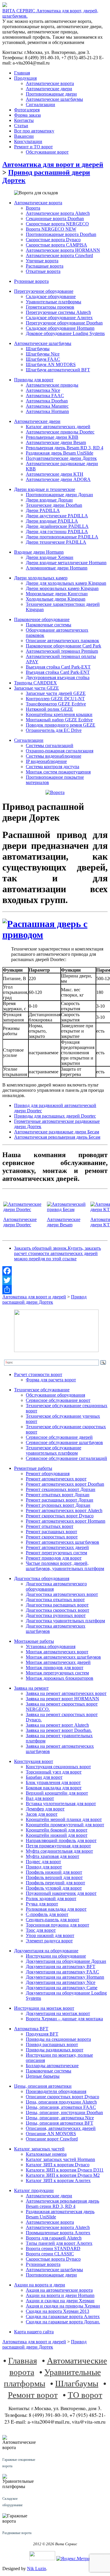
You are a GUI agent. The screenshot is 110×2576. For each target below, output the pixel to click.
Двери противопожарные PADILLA (62, 537)
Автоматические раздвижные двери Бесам (57, 1132)
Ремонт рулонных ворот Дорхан (58, 1505)
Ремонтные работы (33, 1468)
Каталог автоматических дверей (58, 427)
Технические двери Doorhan (54, 505)
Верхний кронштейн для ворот (57, 1793)
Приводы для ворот (34, 380)
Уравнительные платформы (54, 302)
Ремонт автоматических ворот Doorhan (65, 1484)
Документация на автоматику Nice (61, 1982)
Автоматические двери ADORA (58, 479)
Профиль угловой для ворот (54, 1888)
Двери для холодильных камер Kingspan (66, 583)
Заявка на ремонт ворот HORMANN (62, 1699)
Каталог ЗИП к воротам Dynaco (58, 2165)
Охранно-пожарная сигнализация (60, 751)
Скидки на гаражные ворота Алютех (63, 2316)
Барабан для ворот (44, 1777)
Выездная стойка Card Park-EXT (58, 667)
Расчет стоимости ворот (38, 1374)
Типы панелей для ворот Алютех (59, 2243)
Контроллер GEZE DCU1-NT (55, 699)
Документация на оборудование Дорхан (66, 1961)
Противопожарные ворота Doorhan (61, 234)
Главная (22, 73)
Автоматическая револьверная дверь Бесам (57, 1137)
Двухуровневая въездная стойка (58, 677)
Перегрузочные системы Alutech (58, 312)
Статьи (21, 126)
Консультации (28, 141)
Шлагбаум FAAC (43, 359)
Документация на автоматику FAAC (62, 1972)
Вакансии (24, 136)
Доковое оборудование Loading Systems (65, 333)
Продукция (25, 78)
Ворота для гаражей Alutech (54, 2238)
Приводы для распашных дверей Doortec (55, 1116)
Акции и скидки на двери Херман (60, 2301)
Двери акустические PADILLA (57, 516)
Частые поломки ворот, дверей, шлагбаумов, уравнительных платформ (65, 1566)
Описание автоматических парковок (62, 641)
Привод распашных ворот (52, 2044)
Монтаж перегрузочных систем (57, 1673)
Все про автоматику (34, 131)
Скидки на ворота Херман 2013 (57, 2311)
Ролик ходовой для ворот (51, 1899)
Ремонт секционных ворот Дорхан (61, 1489)
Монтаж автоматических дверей (58, 1662)
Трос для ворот (41, 1930)
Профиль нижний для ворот (54, 1872)
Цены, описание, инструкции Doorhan (64, 2112)
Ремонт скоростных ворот (52, 1537)
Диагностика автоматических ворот (62, 1594)
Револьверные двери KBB (52, 437)
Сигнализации (40, 104)
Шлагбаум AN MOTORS (51, 364)
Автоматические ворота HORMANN (63, 250)
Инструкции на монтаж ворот (44, 2008)
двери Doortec (17, 1225)
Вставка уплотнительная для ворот (61, 1804)
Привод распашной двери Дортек (44, 1299)
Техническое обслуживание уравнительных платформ (54, 1450)
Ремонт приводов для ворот (54, 1558)
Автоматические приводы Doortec (60, 432)
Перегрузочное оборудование (44, 291)
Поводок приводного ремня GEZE (61, 725)
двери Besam (60, 1225)
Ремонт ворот (33, 2394)
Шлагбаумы (38, 349)
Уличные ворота (42, 261)
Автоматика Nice (43, 390)
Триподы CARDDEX (35, 683)
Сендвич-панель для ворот (53, 1920)
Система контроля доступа (53, 767)
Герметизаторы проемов (50, 307)
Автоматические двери (49, 89)
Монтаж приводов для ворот (55, 1668)
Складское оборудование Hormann (60, 328)
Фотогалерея (27, 110)
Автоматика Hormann (47, 411)
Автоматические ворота (50, 83)
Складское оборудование (51, 296)
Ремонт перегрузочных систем (56, 1553)
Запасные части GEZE (37, 688)
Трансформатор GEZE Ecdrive (56, 704)
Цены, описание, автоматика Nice (60, 2118)
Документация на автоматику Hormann (65, 1977)
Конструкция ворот (34, 1761)
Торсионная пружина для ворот (57, 1925)
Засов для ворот (42, 1814)
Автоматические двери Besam (56, 442)
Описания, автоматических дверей (61, 2128)
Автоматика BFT (31, 2029)
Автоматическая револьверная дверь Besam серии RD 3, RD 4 (62, 2204)
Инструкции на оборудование (56, 1956)
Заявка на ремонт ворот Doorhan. (59, 1730)
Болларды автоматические (52, 2066)
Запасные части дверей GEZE (56, 693)
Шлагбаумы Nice (43, 354)
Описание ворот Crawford (52, 2139)
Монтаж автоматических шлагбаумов (63, 1657)
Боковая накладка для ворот (54, 1788)
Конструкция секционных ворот (58, 1767)
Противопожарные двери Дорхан (59, 495)
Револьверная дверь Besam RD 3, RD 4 (65, 448)
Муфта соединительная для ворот (59, 1851)
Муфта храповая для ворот (53, 1856)
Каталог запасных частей (39, 2149)
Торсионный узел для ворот (54, 1772)
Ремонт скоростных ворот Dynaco (60, 1516)
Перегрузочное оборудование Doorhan (64, 323)
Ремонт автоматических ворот (56, 1479)
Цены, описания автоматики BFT (60, 2123)
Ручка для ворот (42, 1904)
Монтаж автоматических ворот (57, 1652)
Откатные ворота (43, 271)
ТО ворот (85, 2394)
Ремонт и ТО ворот (33, 147)
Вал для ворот (40, 1798)
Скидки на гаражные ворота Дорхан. (63, 2322)
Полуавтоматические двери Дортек (61, 458)
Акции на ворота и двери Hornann (60, 2295)
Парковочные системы (49, 625)
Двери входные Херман (50, 557)
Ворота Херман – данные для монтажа (64, 2019)
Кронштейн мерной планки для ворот (64, 1819)
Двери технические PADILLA (56, 542)
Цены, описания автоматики (43, 2086)
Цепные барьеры (43, 2076)
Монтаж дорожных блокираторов (60, 1678)
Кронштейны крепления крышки (59, 714)
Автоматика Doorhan (47, 401)
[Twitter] (55, 1280)
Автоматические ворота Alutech (58, 213)
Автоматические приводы (52, 385)
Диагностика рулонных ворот (56, 1615)
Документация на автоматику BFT (61, 1967)
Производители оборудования (56, 2091)
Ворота (33, 208)
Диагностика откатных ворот (55, 1600)
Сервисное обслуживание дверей (59, 1437)
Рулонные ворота (31, 281)
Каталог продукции (34, 2190)
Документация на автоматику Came (62, 1988)
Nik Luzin (37, 2569)
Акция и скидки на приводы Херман (63, 2306)
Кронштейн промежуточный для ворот (65, 1825)
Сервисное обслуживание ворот (58, 1400)
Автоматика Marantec (47, 406)
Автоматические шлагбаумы (54, 99)
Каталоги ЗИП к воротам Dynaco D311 (65, 2170)
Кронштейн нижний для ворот (57, 1835)
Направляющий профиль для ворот (61, 1840)
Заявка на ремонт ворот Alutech (57, 1725)
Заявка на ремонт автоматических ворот (66, 1693)
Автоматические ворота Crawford (59, 255)
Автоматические (20, 1219)
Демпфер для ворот (45, 1809)
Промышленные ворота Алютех (58, 2233)
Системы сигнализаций (50, 745)
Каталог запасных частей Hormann (60, 2159)
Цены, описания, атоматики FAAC (61, 2107)
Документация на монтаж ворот (58, 2013)
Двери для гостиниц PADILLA (57, 532)
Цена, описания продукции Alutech (61, 2102)
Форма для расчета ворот (51, 1380)
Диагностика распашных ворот (57, 1605)
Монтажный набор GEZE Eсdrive (59, 720)
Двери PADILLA (43, 510)
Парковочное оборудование (42, 619)
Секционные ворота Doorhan (55, 219)
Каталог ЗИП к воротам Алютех (58, 2180)
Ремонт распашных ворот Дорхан (60, 1500)
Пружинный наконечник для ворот (61, 1893)
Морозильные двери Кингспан (57, 594)
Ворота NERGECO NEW (51, 229)
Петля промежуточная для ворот (58, 1846)
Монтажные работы (34, 1641)
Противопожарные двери (51, 94)
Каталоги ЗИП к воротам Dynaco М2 (63, 2175)
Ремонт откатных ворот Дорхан (58, 1495)
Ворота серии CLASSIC (50, 2254)
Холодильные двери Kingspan (56, 599)
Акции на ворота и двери (40, 2285)
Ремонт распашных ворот (51, 1532)
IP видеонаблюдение (46, 761)
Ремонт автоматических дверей (57, 1547)
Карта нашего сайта (34, 2332)
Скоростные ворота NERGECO (57, 224)
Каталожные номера (46, 2154)
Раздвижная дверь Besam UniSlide (60, 453)
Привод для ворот (44, 1867)
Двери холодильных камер (41, 578)
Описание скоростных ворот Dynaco (62, 2097)
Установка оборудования (51, 1646)
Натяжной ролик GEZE (49, 709)
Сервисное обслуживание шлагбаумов (64, 1442)
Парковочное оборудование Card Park (64, 646)
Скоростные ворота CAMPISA (56, 245)
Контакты (24, 120)
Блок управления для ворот (53, 1782)
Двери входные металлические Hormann (66, 563)
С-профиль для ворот (47, 1914)
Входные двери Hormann (39, 552)
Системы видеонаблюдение (54, 756)
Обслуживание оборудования (55, 1395)
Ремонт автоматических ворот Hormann (66, 1521)
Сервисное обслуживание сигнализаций (66, 1458)
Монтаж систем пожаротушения (58, 772)
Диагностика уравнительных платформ (65, 1621)
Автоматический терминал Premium (62, 651)
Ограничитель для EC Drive (54, 730)
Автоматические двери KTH (55, 474)
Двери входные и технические (45, 489)
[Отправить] (55, 1290)
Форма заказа (27, 115)
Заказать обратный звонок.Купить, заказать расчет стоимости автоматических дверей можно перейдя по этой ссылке (57, 1253)
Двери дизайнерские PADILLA (57, 526)
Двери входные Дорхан (49, 500)
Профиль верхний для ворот (54, 1877)
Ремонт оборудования (48, 1474)
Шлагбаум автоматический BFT (58, 370)
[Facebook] (55, 1271)
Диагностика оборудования (42, 1578)
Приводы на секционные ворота (58, 2039)
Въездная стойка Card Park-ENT (58, 672)
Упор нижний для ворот (50, 1935)
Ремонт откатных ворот (50, 1526)
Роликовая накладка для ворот (56, 1909)
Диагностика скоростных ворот (57, 1610)
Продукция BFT (42, 2034)
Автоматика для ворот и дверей (53, 164)
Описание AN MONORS (51, 2134)
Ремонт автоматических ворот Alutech (64, 1510)
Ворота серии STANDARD (53, 2248)
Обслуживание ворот (47, 152)
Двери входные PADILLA (52, 521)
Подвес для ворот (43, 1862)
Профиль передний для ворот (55, 1883)
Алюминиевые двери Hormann (57, 568)
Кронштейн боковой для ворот (57, 1830)
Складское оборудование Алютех (59, 318)
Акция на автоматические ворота (59, 2290)
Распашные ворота (45, 266)
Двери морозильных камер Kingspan (62, 588)
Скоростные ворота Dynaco (53, 240)
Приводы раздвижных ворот (55, 2050)
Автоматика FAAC (45, 396)
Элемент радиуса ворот (49, 1941)
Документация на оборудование (46, 1951)
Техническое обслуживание (42, 1390)
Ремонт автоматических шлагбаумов (62, 1542)
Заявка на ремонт (31, 1688)
